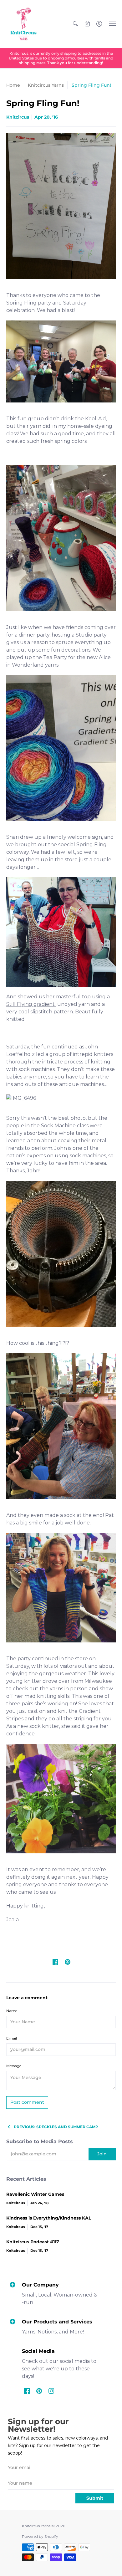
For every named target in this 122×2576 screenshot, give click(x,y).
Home (13, 85)
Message (14, 2066)
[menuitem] (75, 24)
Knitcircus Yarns (46, 85)
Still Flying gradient (31, 1004)
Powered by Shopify (40, 2536)
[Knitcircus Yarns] (23, 24)
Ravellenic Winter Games (35, 2194)
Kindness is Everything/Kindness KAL (49, 2218)
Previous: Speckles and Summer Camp (56, 2127)
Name (12, 2011)
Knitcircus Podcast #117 (33, 2242)
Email (12, 2038)
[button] (75, 24)
